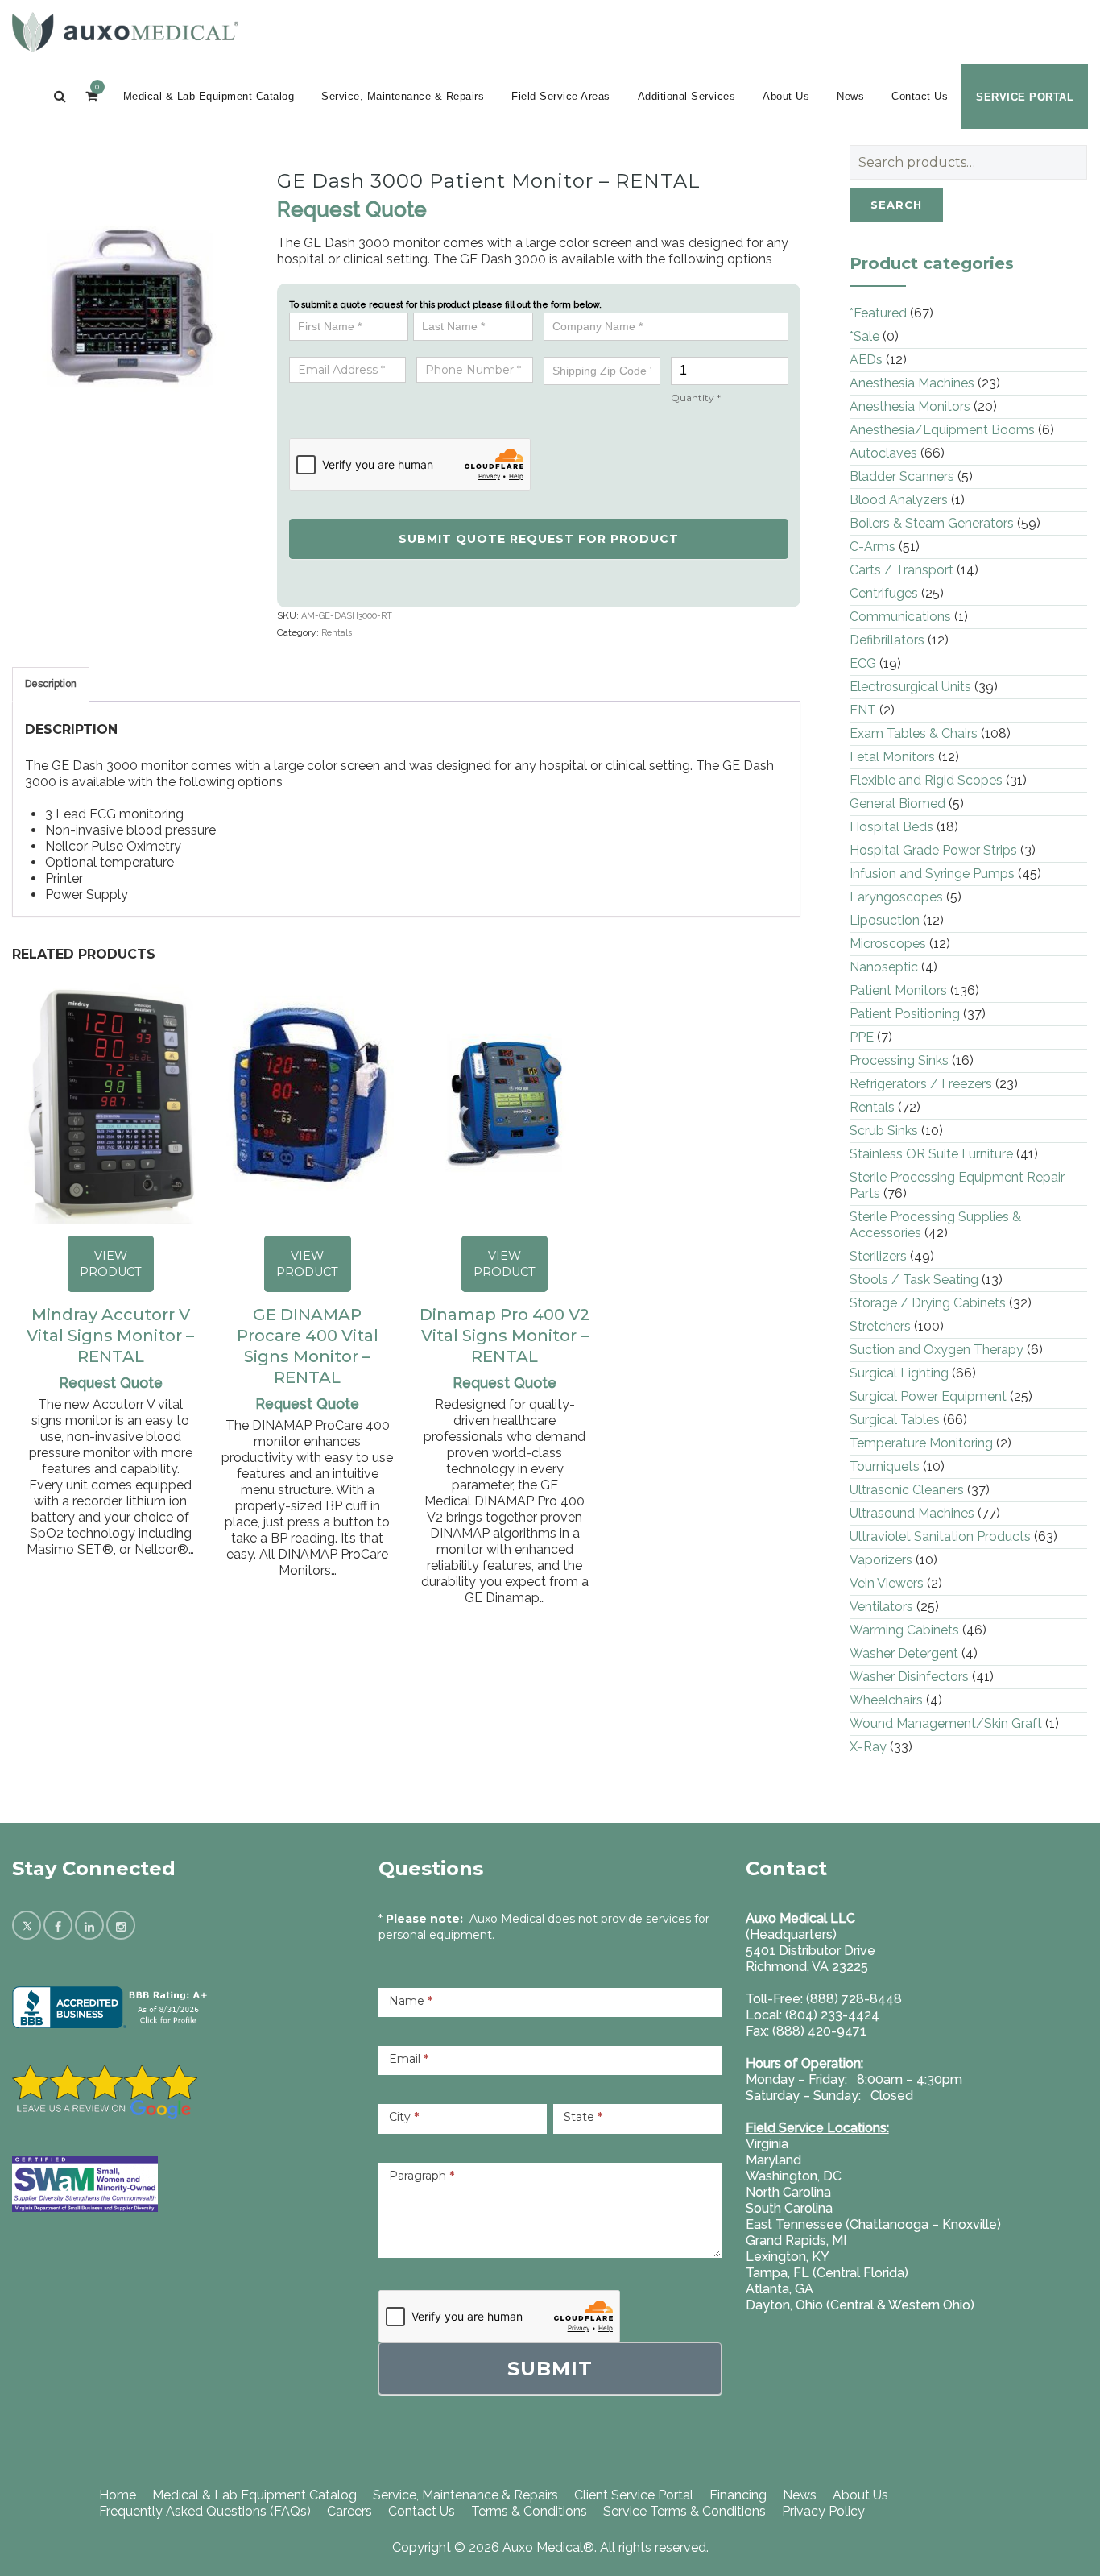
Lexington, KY (788, 2257)
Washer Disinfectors (909, 1677)
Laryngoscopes (896, 897)
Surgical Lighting (899, 1373)
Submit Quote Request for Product (539, 539)
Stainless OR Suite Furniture (931, 1154)
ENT (863, 710)
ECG (863, 663)
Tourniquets (885, 1466)
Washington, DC (794, 2176)
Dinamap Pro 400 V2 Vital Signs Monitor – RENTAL (505, 1336)
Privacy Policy (823, 2511)
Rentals (337, 633)
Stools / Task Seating (914, 1280)
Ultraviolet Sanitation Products (940, 1536)
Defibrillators (887, 640)
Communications (900, 617)
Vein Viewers (887, 1583)
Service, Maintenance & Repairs (403, 96)
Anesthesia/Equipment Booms (942, 430)
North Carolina (788, 2192)
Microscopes (888, 944)
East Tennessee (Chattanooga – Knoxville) (873, 2224)
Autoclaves (883, 453)
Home (118, 2495)
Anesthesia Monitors (910, 406)
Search (896, 205)
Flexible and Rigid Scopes (926, 780)
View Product (111, 1264)
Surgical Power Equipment (928, 1396)
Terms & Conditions (529, 2511)
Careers (349, 2511)
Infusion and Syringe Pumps (932, 874)
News (850, 96)
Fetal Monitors (892, 757)
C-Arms (873, 547)
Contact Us (920, 96)
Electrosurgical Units (910, 687)
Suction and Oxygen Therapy (937, 1350)
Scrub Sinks (884, 1131)
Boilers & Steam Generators (932, 523)
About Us (786, 96)
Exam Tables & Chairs (914, 733)
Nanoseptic (884, 967)
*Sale (864, 336)
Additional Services (687, 96)
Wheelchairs (886, 1700)
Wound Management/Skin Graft (946, 1723)
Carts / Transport (902, 570)
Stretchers (880, 1326)
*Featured (878, 313)
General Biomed (897, 803)
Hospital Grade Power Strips (933, 850)
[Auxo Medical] (125, 32)
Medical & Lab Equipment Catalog (209, 96)
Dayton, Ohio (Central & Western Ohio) (860, 2305)
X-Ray (868, 1747)
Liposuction (885, 920)
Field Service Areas (561, 96)
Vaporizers (881, 1560)
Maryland (773, 2160)
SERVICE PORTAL (1025, 97)
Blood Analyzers (899, 500)
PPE (862, 1037)
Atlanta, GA (780, 2289)
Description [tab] (51, 684)
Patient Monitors (898, 990)
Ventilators (881, 1607)
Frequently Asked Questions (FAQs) (205, 2511)
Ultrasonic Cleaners (907, 1490)
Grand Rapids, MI (796, 2241)
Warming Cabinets (904, 1630)
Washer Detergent (904, 1653)
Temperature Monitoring (921, 1443)
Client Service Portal (634, 2495)
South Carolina (789, 2208)
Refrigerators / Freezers (921, 1084)
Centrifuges (884, 593)
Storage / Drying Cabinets (928, 1303)
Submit (550, 2369)
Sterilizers (878, 1256)
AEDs (866, 360)
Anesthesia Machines (912, 383)
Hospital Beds (891, 827)
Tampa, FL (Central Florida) (827, 2273)
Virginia (767, 2144)
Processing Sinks (899, 1060)
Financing (738, 2495)
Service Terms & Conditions (684, 2511)
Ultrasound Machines (912, 1513)
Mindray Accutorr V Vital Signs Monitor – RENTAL (110, 1336)
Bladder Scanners (902, 476)
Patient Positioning (905, 1014)
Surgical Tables (895, 1420)
